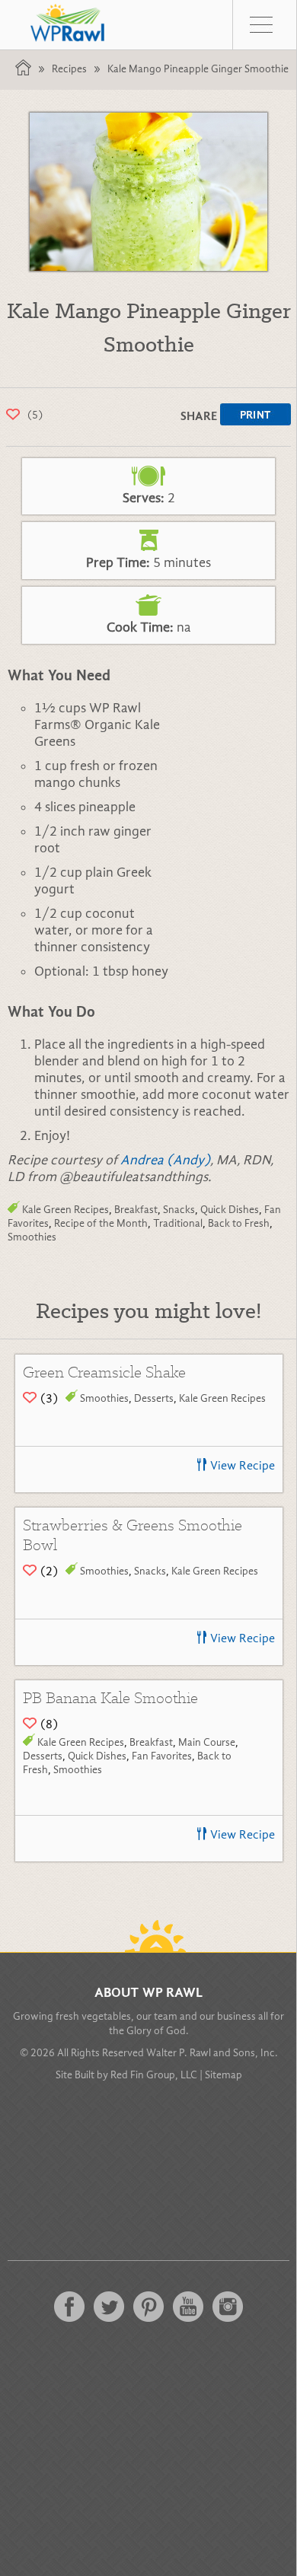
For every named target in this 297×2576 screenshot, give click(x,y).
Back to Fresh (239, 1223)
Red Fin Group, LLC (154, 2075)
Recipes (69, 69)
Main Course (207, 1742)
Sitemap (224, 2075)
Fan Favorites (162, 1756)
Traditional (178, 1223)
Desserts (154, 1398)
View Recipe (243, 1466)
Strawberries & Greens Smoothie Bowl (133, 1535)
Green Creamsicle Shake (104, 1372)
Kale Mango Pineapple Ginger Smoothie (198, 69)
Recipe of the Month (101, 1223)
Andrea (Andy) (165, 1160)
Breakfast (136, 1210)
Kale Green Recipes (65, 1210)
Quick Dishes (230, 1210)
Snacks (179, 1210)
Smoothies (32, 1237)
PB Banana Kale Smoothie (110, 1697)
